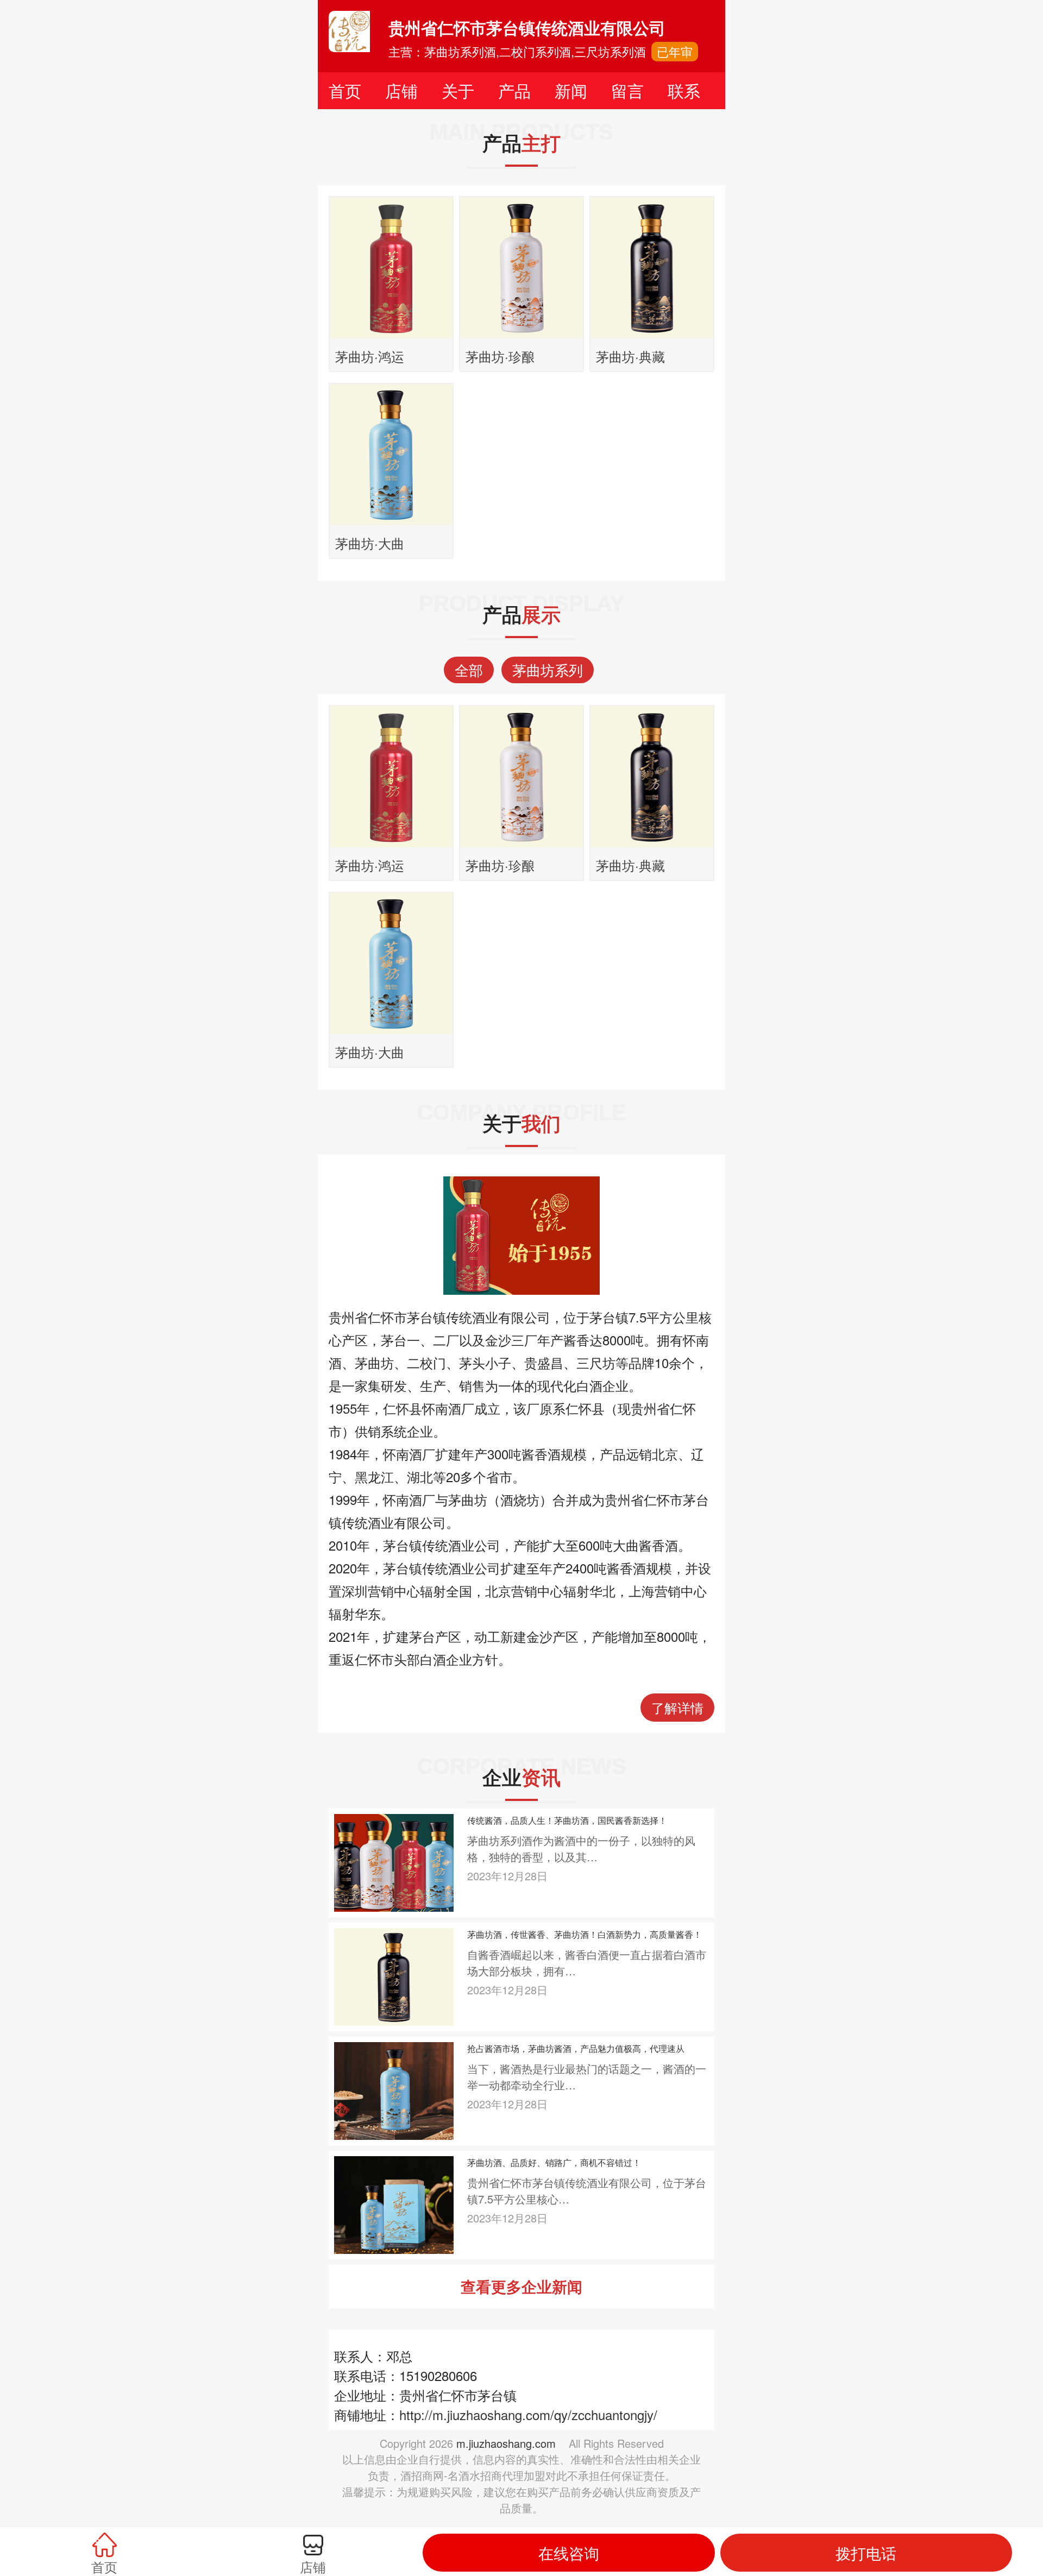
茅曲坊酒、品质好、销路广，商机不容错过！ (554, 2162)
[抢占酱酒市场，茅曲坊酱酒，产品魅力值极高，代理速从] (394, 2090)
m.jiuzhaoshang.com (506, 2443)
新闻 (571, 90)
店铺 (401, 90)
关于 (458, 90)
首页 (345, 90)
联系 (684, 90)
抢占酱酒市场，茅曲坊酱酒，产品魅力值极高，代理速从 (576, 2048)
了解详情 (677, 1707)
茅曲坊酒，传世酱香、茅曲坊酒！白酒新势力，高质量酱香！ (585, 1934)
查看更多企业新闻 (521, 2286)
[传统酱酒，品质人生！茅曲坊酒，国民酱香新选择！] (394, 1862)
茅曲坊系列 (548, 669)
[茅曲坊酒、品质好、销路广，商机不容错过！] (394, 2204)
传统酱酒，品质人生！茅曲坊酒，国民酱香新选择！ (567, 1820)
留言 (627, 90)
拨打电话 (866, 2553)
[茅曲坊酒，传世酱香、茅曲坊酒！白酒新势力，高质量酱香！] (394, 1976)
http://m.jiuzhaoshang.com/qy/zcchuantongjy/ (528, 2414)
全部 (469, 669)
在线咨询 (569, 2553)
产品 (514, 90)
